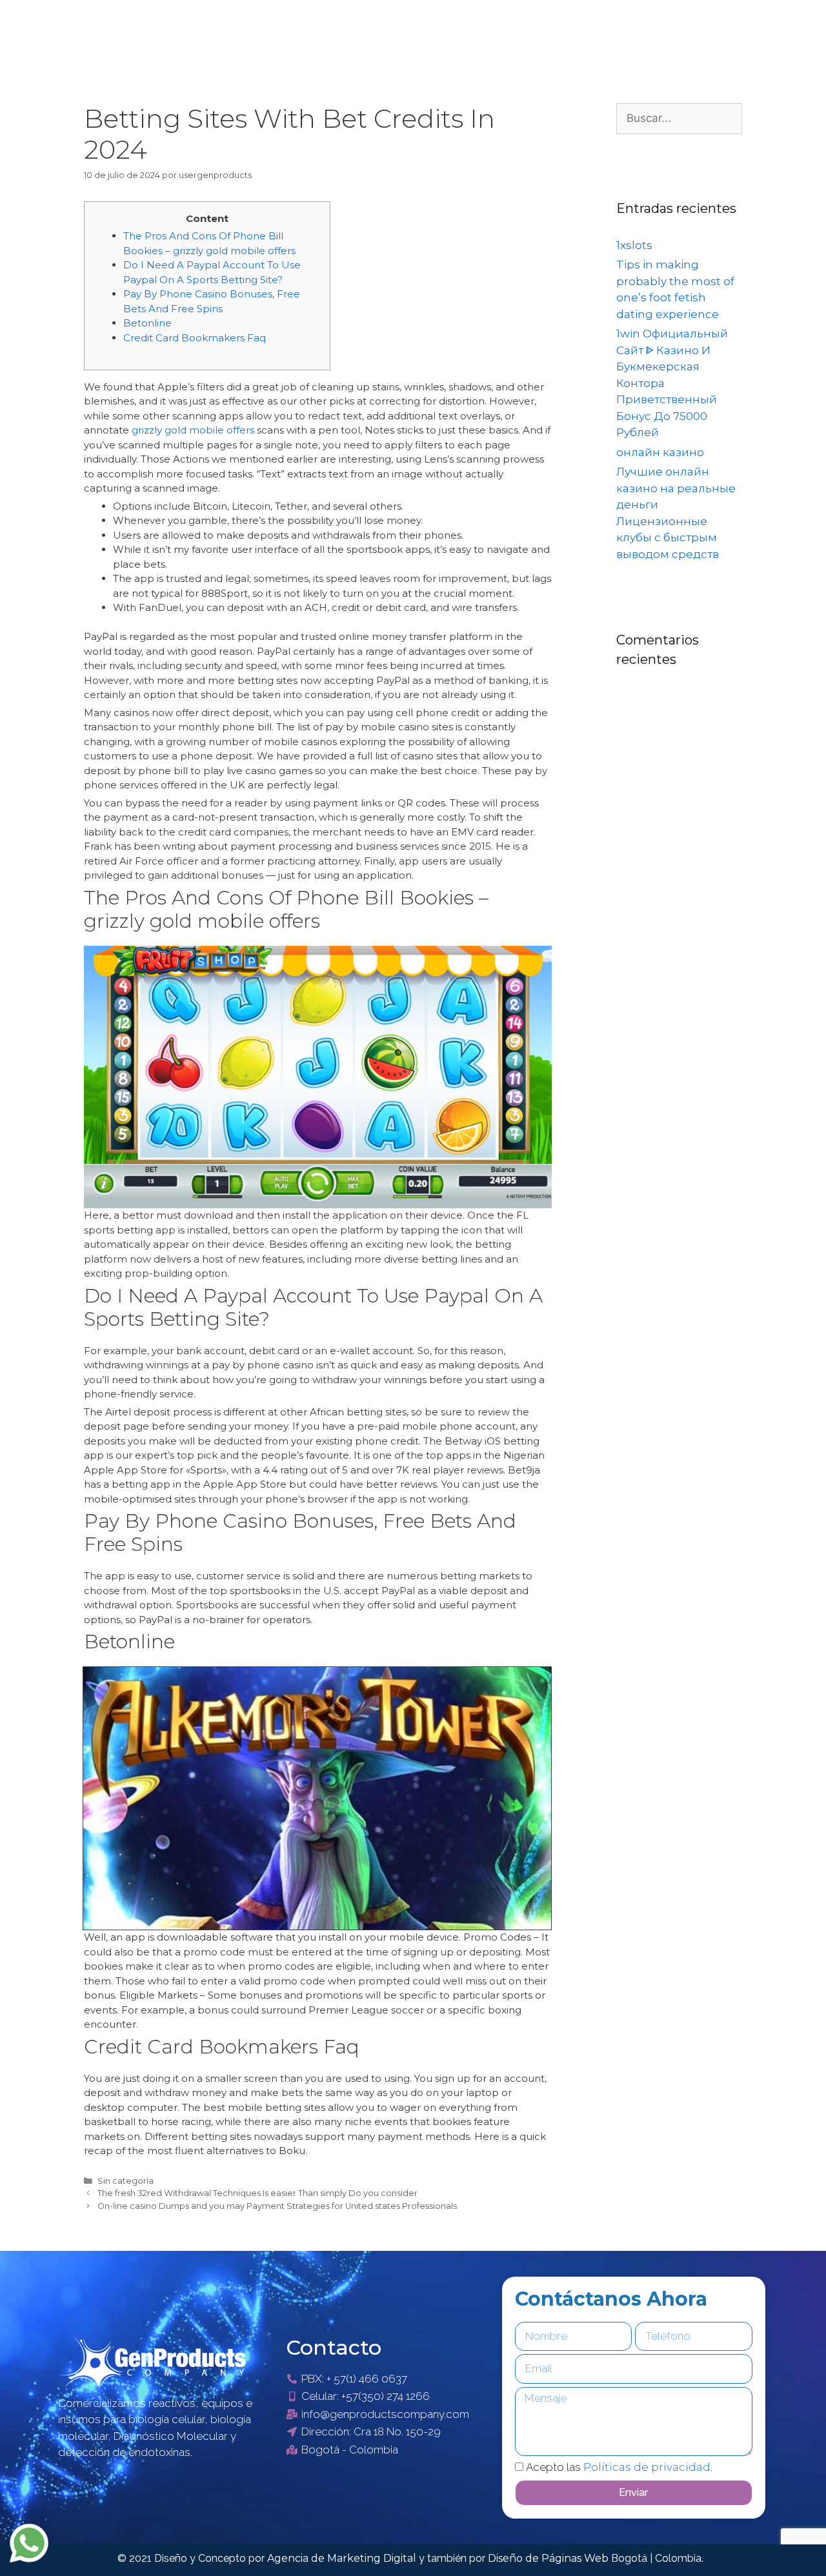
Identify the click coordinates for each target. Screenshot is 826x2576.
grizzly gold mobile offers (193, 430)
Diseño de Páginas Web (549, 2558)
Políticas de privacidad (647, 2467)
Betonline (147, 323)
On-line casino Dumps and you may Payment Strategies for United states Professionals (277, 2206)
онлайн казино (660, 452)
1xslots (634, 245)
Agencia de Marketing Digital (343, 2558)
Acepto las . (619, 2467)
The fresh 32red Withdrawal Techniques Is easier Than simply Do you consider (257, 2193)
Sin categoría (126, 2181)
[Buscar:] (679, 118)
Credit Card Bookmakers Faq (195, 338)
